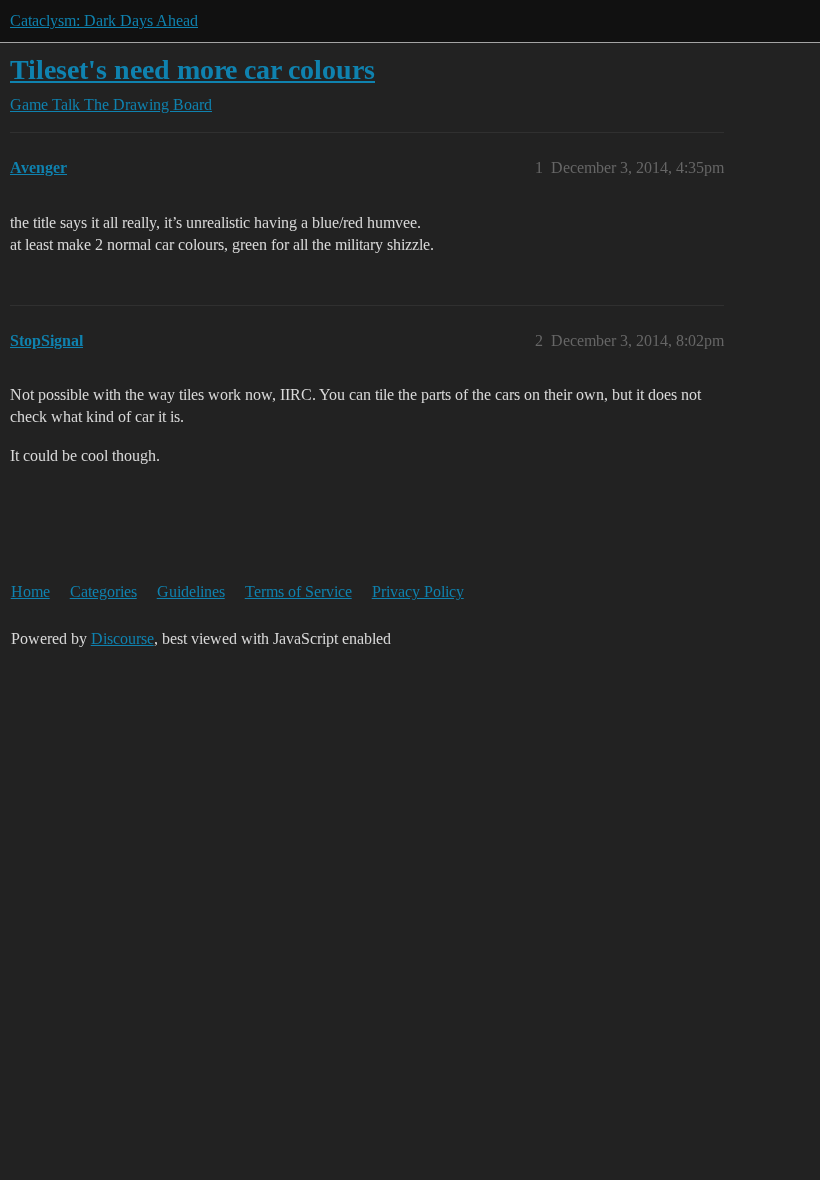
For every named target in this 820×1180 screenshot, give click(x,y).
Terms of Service (298, 591)
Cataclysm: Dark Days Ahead (104, 20)
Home (30, 591)
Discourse (122, 638)
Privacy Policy (418, 591)
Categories (103, 591)
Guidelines (191, 591)
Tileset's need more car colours (192, 69)
